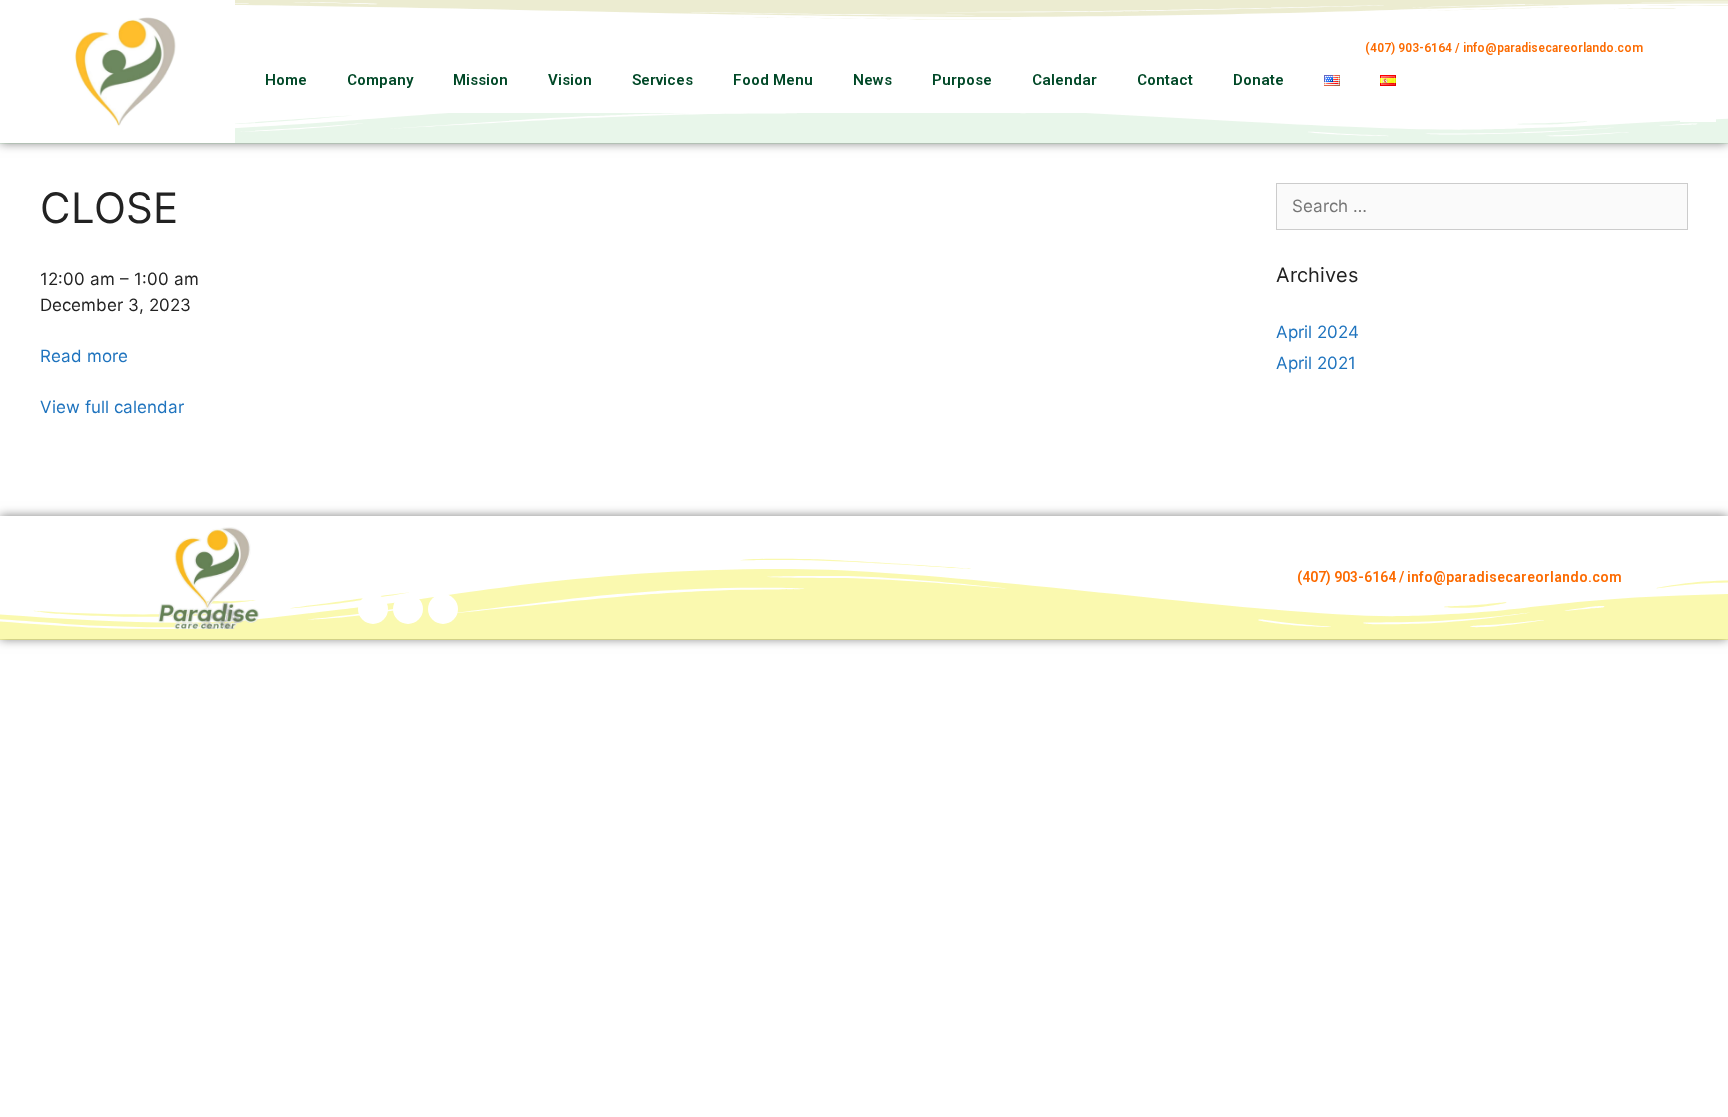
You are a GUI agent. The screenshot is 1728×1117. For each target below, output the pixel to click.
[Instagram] (1702, 76)
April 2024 (1317, 332)
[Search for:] (1482, 206)
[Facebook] (1702, 52)
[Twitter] (443, 609)
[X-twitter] (1702, 100)
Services (662, 80)
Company (380, 80)
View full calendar (112, 407)
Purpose (962, 80)
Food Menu (773, 80)
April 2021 (1316, 363)
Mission (480, 80)
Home (286, 80)
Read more (84, 356)
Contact (1165, 80)
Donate (1258, 80)
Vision (570, 80)
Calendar (1064, 80)
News (872, 80)
